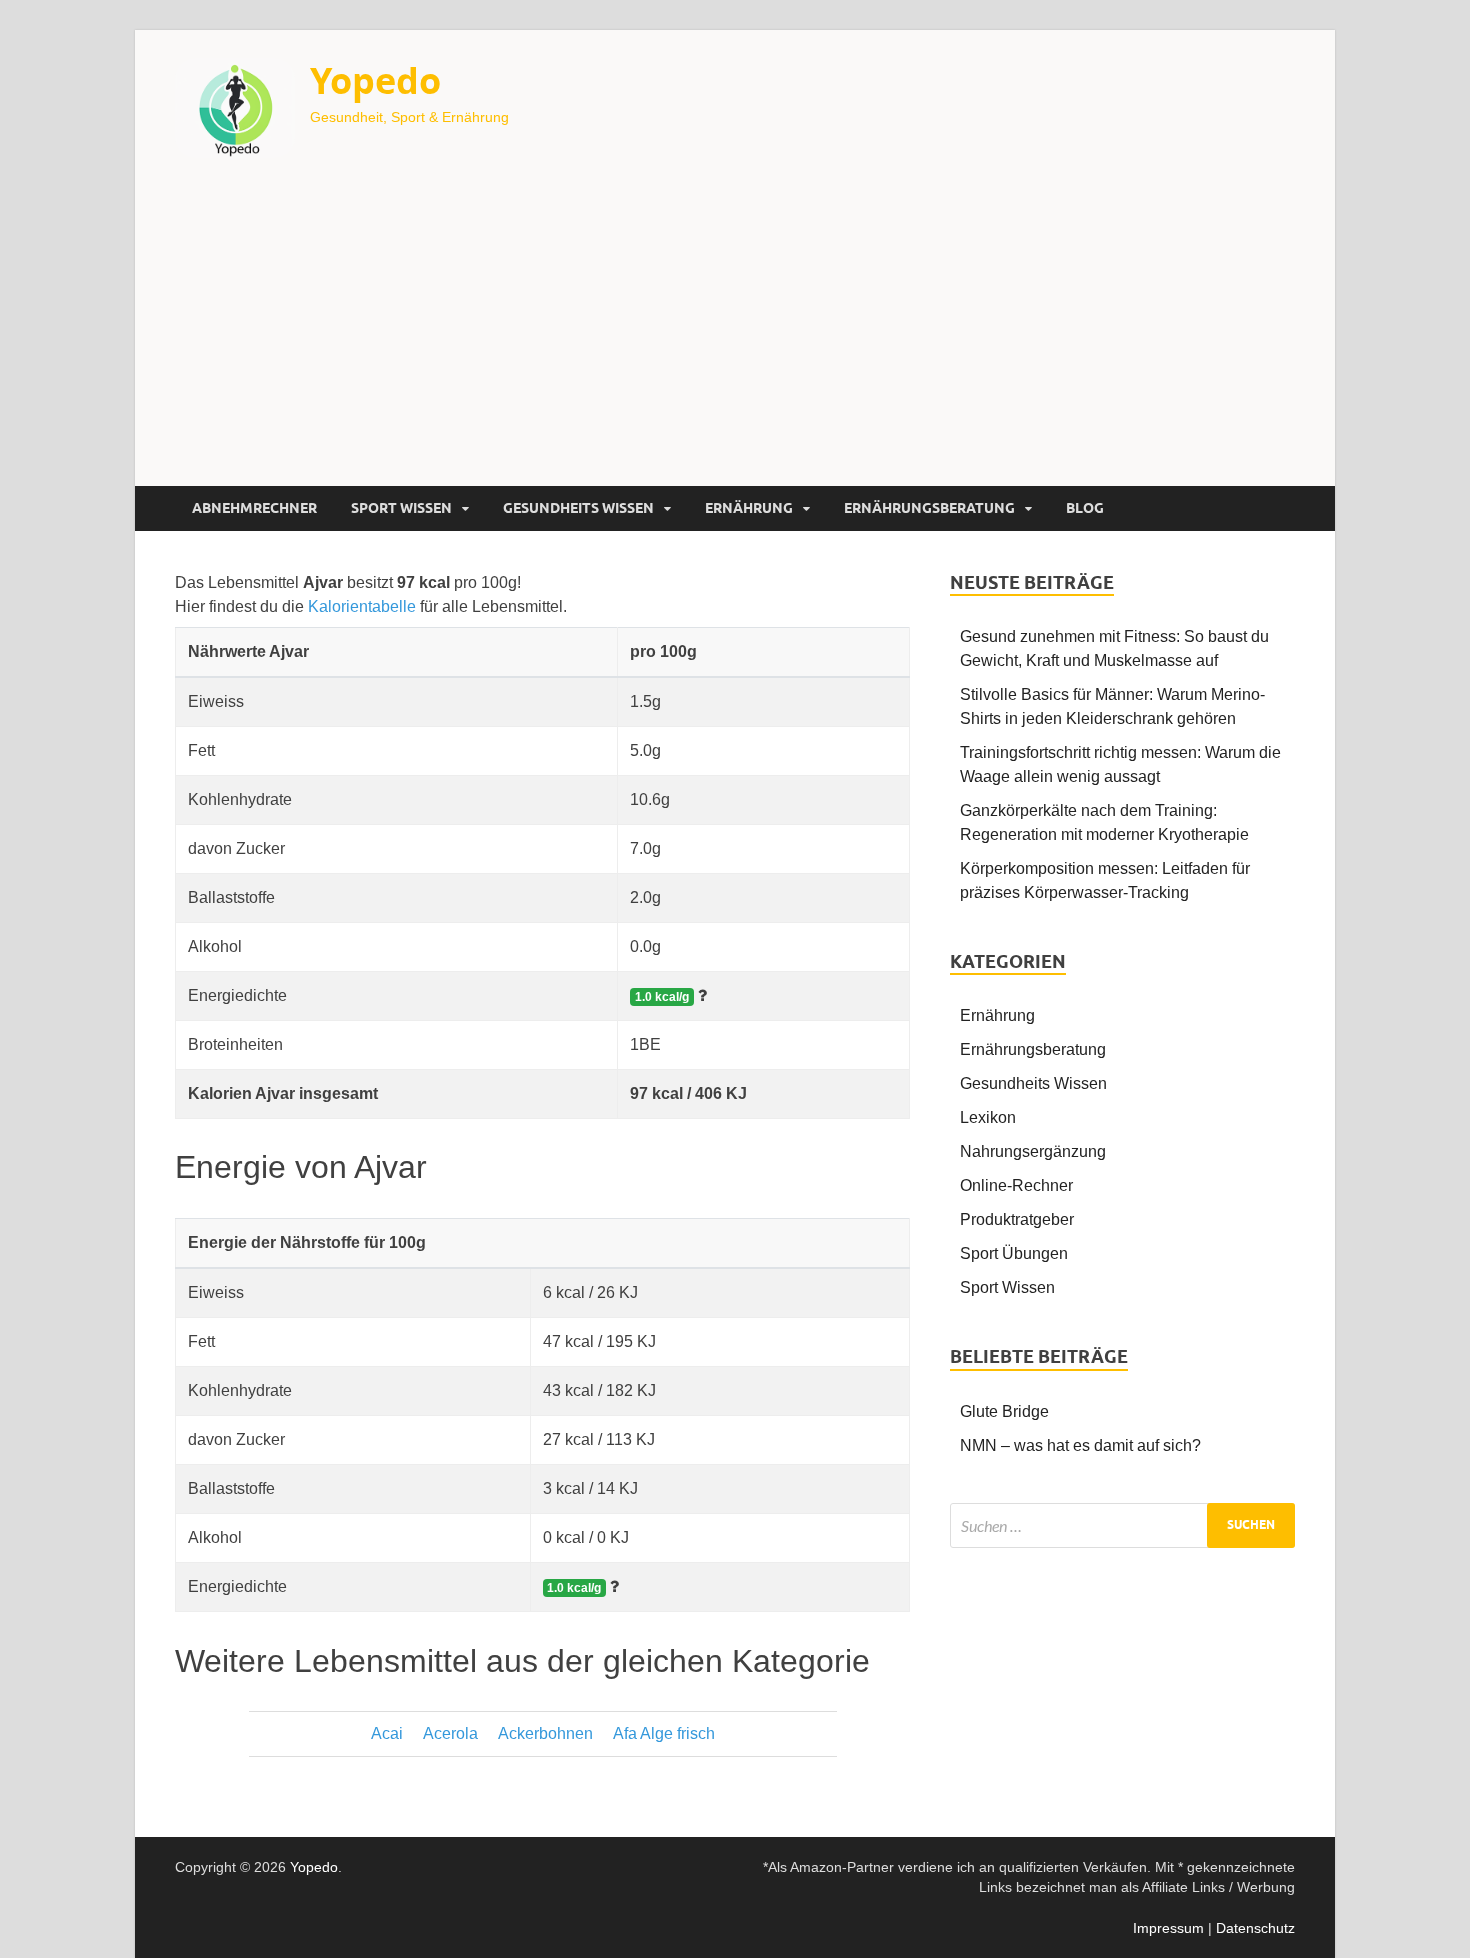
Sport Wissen (401, 508)
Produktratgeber (1017, 1219)
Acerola (450, 1733)
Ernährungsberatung (929, 508)
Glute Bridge (1004, 1411)
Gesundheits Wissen (578, 508)
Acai (387, 1733)
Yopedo (375, 80)
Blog (1085, 508)
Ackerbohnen (545, 1733)
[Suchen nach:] (1122, 1525)
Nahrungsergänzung (1033, 1151)
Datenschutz (1255, 1928)
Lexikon (988, 1117)
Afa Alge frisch (664, 1733)
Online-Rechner (1016, 1185)
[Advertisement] (735, 336)
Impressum (1168, 1928)
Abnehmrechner (254, 508)
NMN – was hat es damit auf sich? (1080, 1445)
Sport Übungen (1014, 1253)
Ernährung (749, 508)
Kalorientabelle (362, 606)
